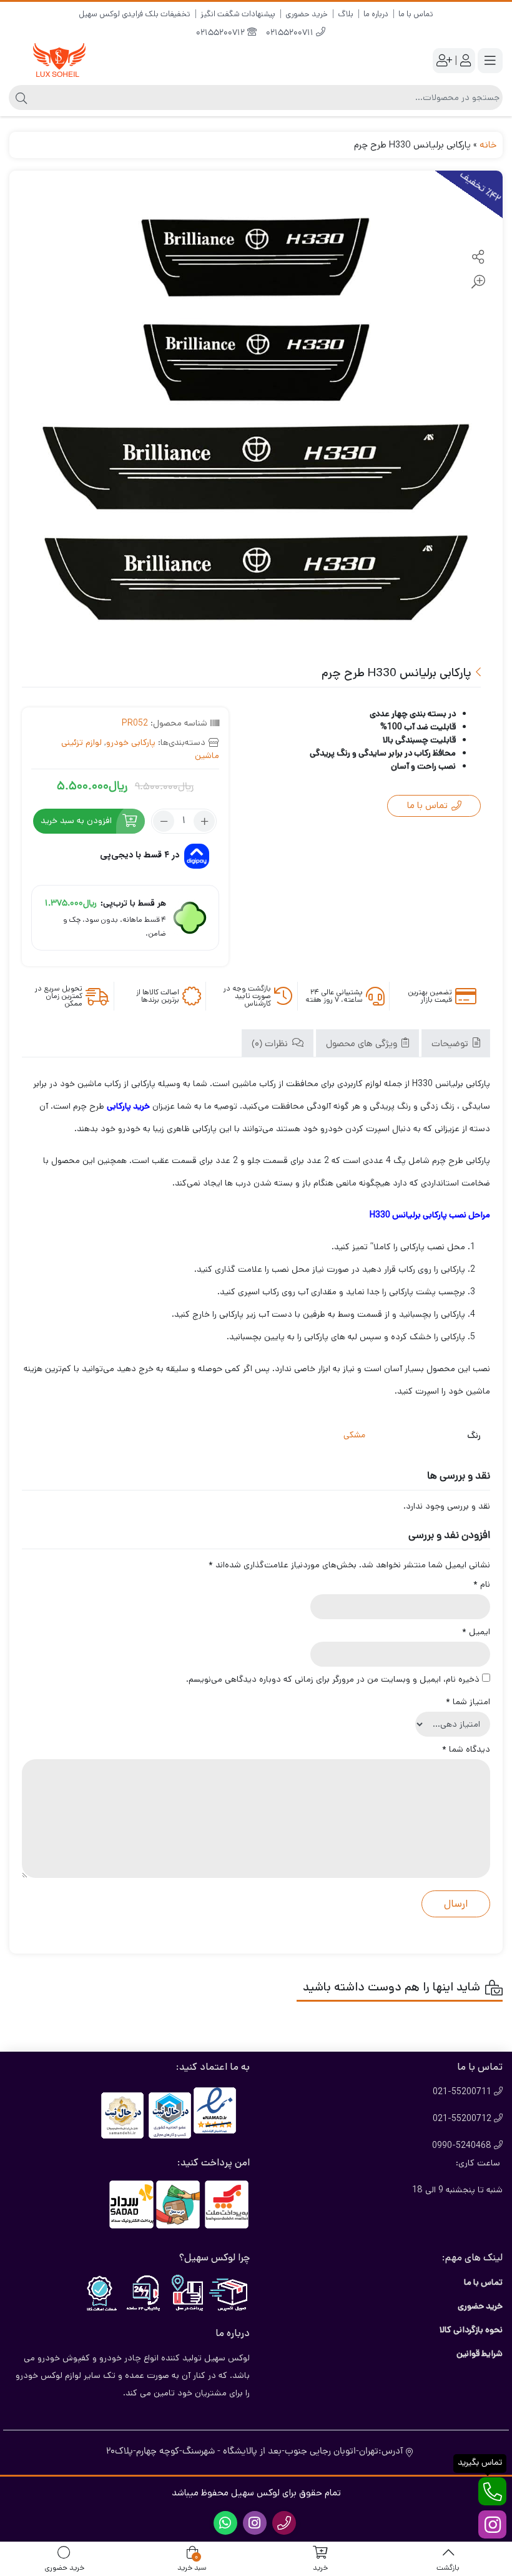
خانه (488, 145)
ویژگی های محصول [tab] (363, 1045)
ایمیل (476, 1632)
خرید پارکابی (128, 1106)
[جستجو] (20, 97)
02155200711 (291, 33)
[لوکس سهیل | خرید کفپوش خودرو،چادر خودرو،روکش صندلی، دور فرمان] (59, 61)
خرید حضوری (307, 14)
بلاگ (346, 14)
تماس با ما (416, 14)
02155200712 (222, 33)
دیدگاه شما (466, 1749)
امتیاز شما (468, 1702)
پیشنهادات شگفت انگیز (238, 14)
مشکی (354, 1436)
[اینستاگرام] (492, 2524)
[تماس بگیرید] (492, 2491)
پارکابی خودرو (131, 742)
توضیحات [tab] (451, 1045)
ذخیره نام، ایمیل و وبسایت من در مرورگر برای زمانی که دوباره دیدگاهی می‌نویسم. (333, 1679)
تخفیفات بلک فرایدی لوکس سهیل (135, 14)
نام (482, 1584)
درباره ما (376, 14)
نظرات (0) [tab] (271, 1045)
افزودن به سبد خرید (76, 821)
